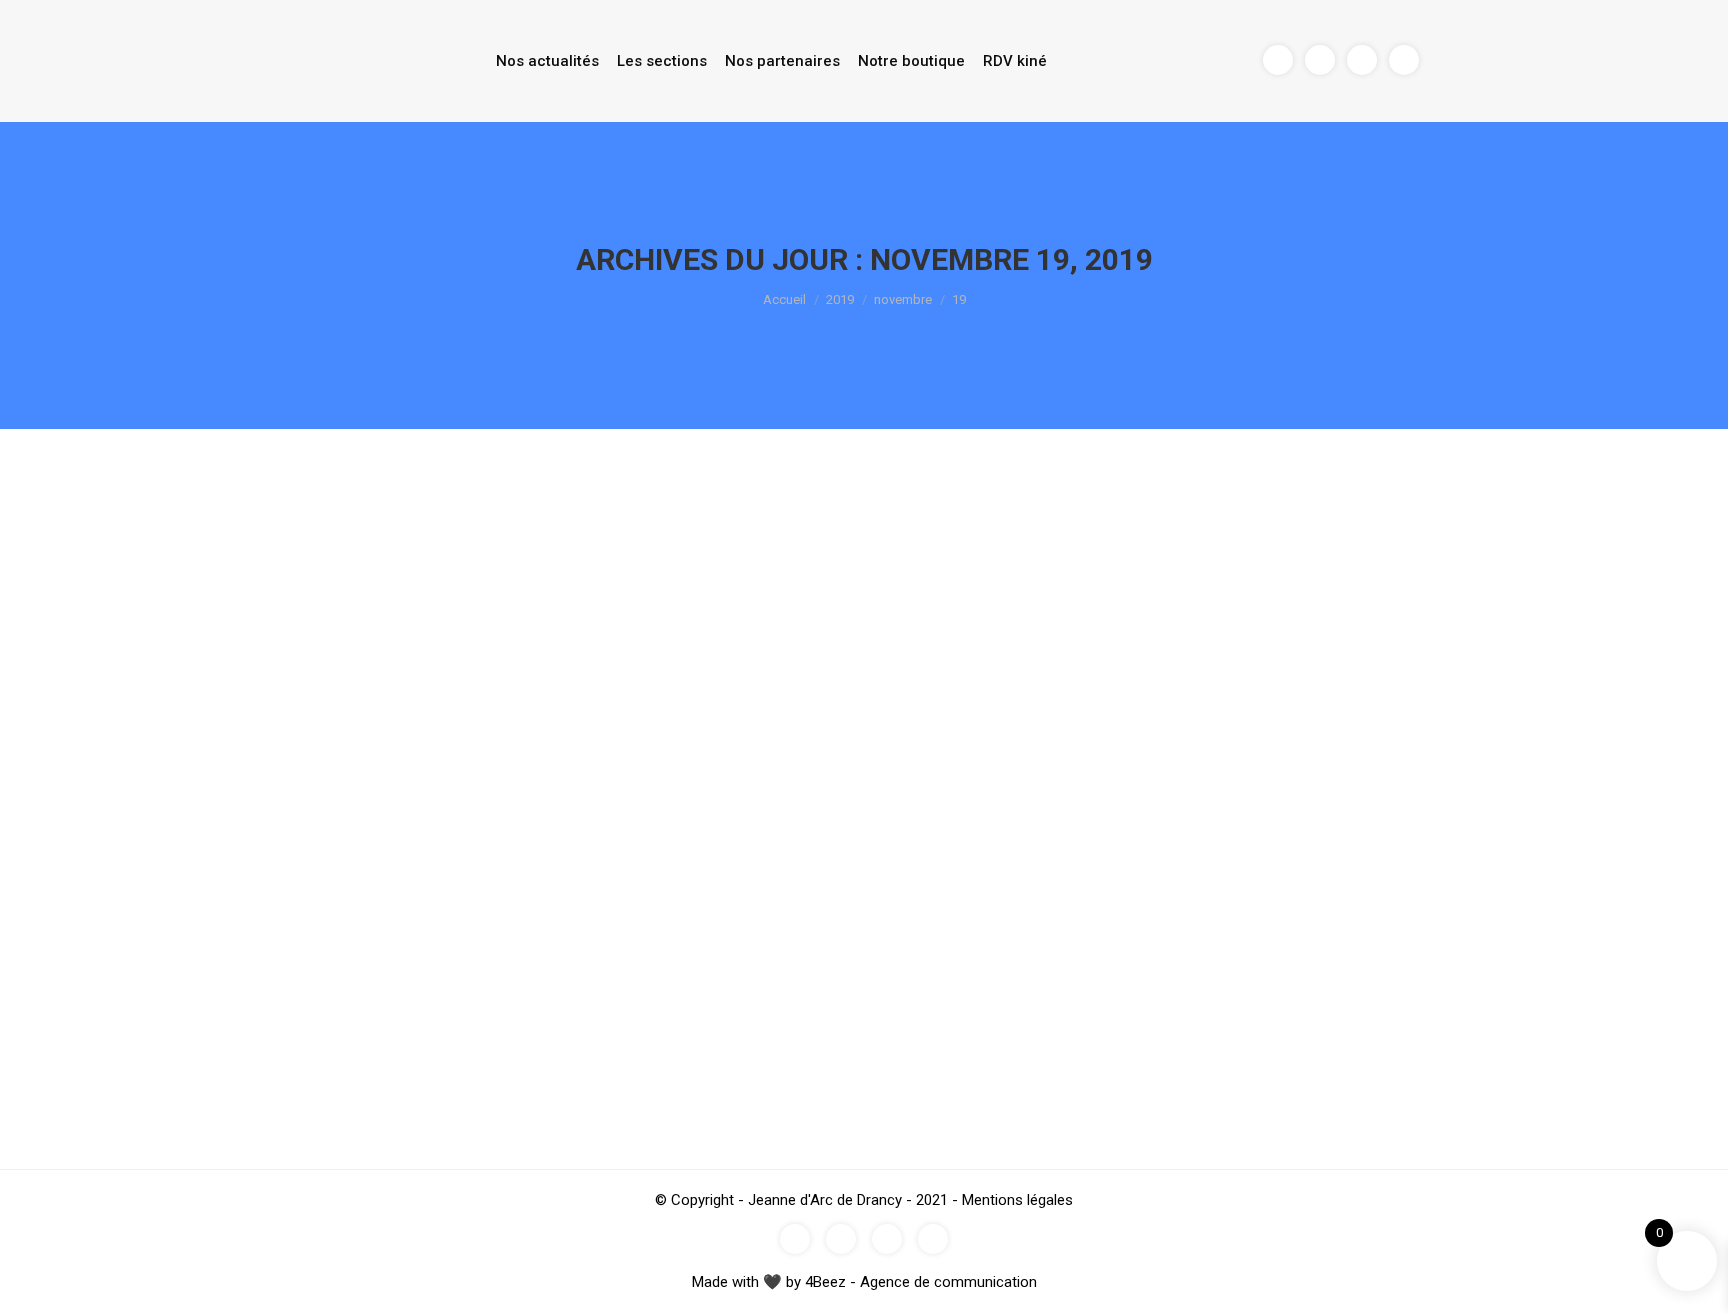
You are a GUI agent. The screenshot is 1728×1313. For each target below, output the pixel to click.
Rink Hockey (325, 1003)
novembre (903, 299)
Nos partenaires (782, 61)
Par (404, 1003)
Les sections (662, 61)
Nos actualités (547, 61)
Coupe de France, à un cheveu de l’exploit (477, 967)
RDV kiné (1015, 61)
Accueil (784, 299)
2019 (840, 299)
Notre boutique (911, 61)
